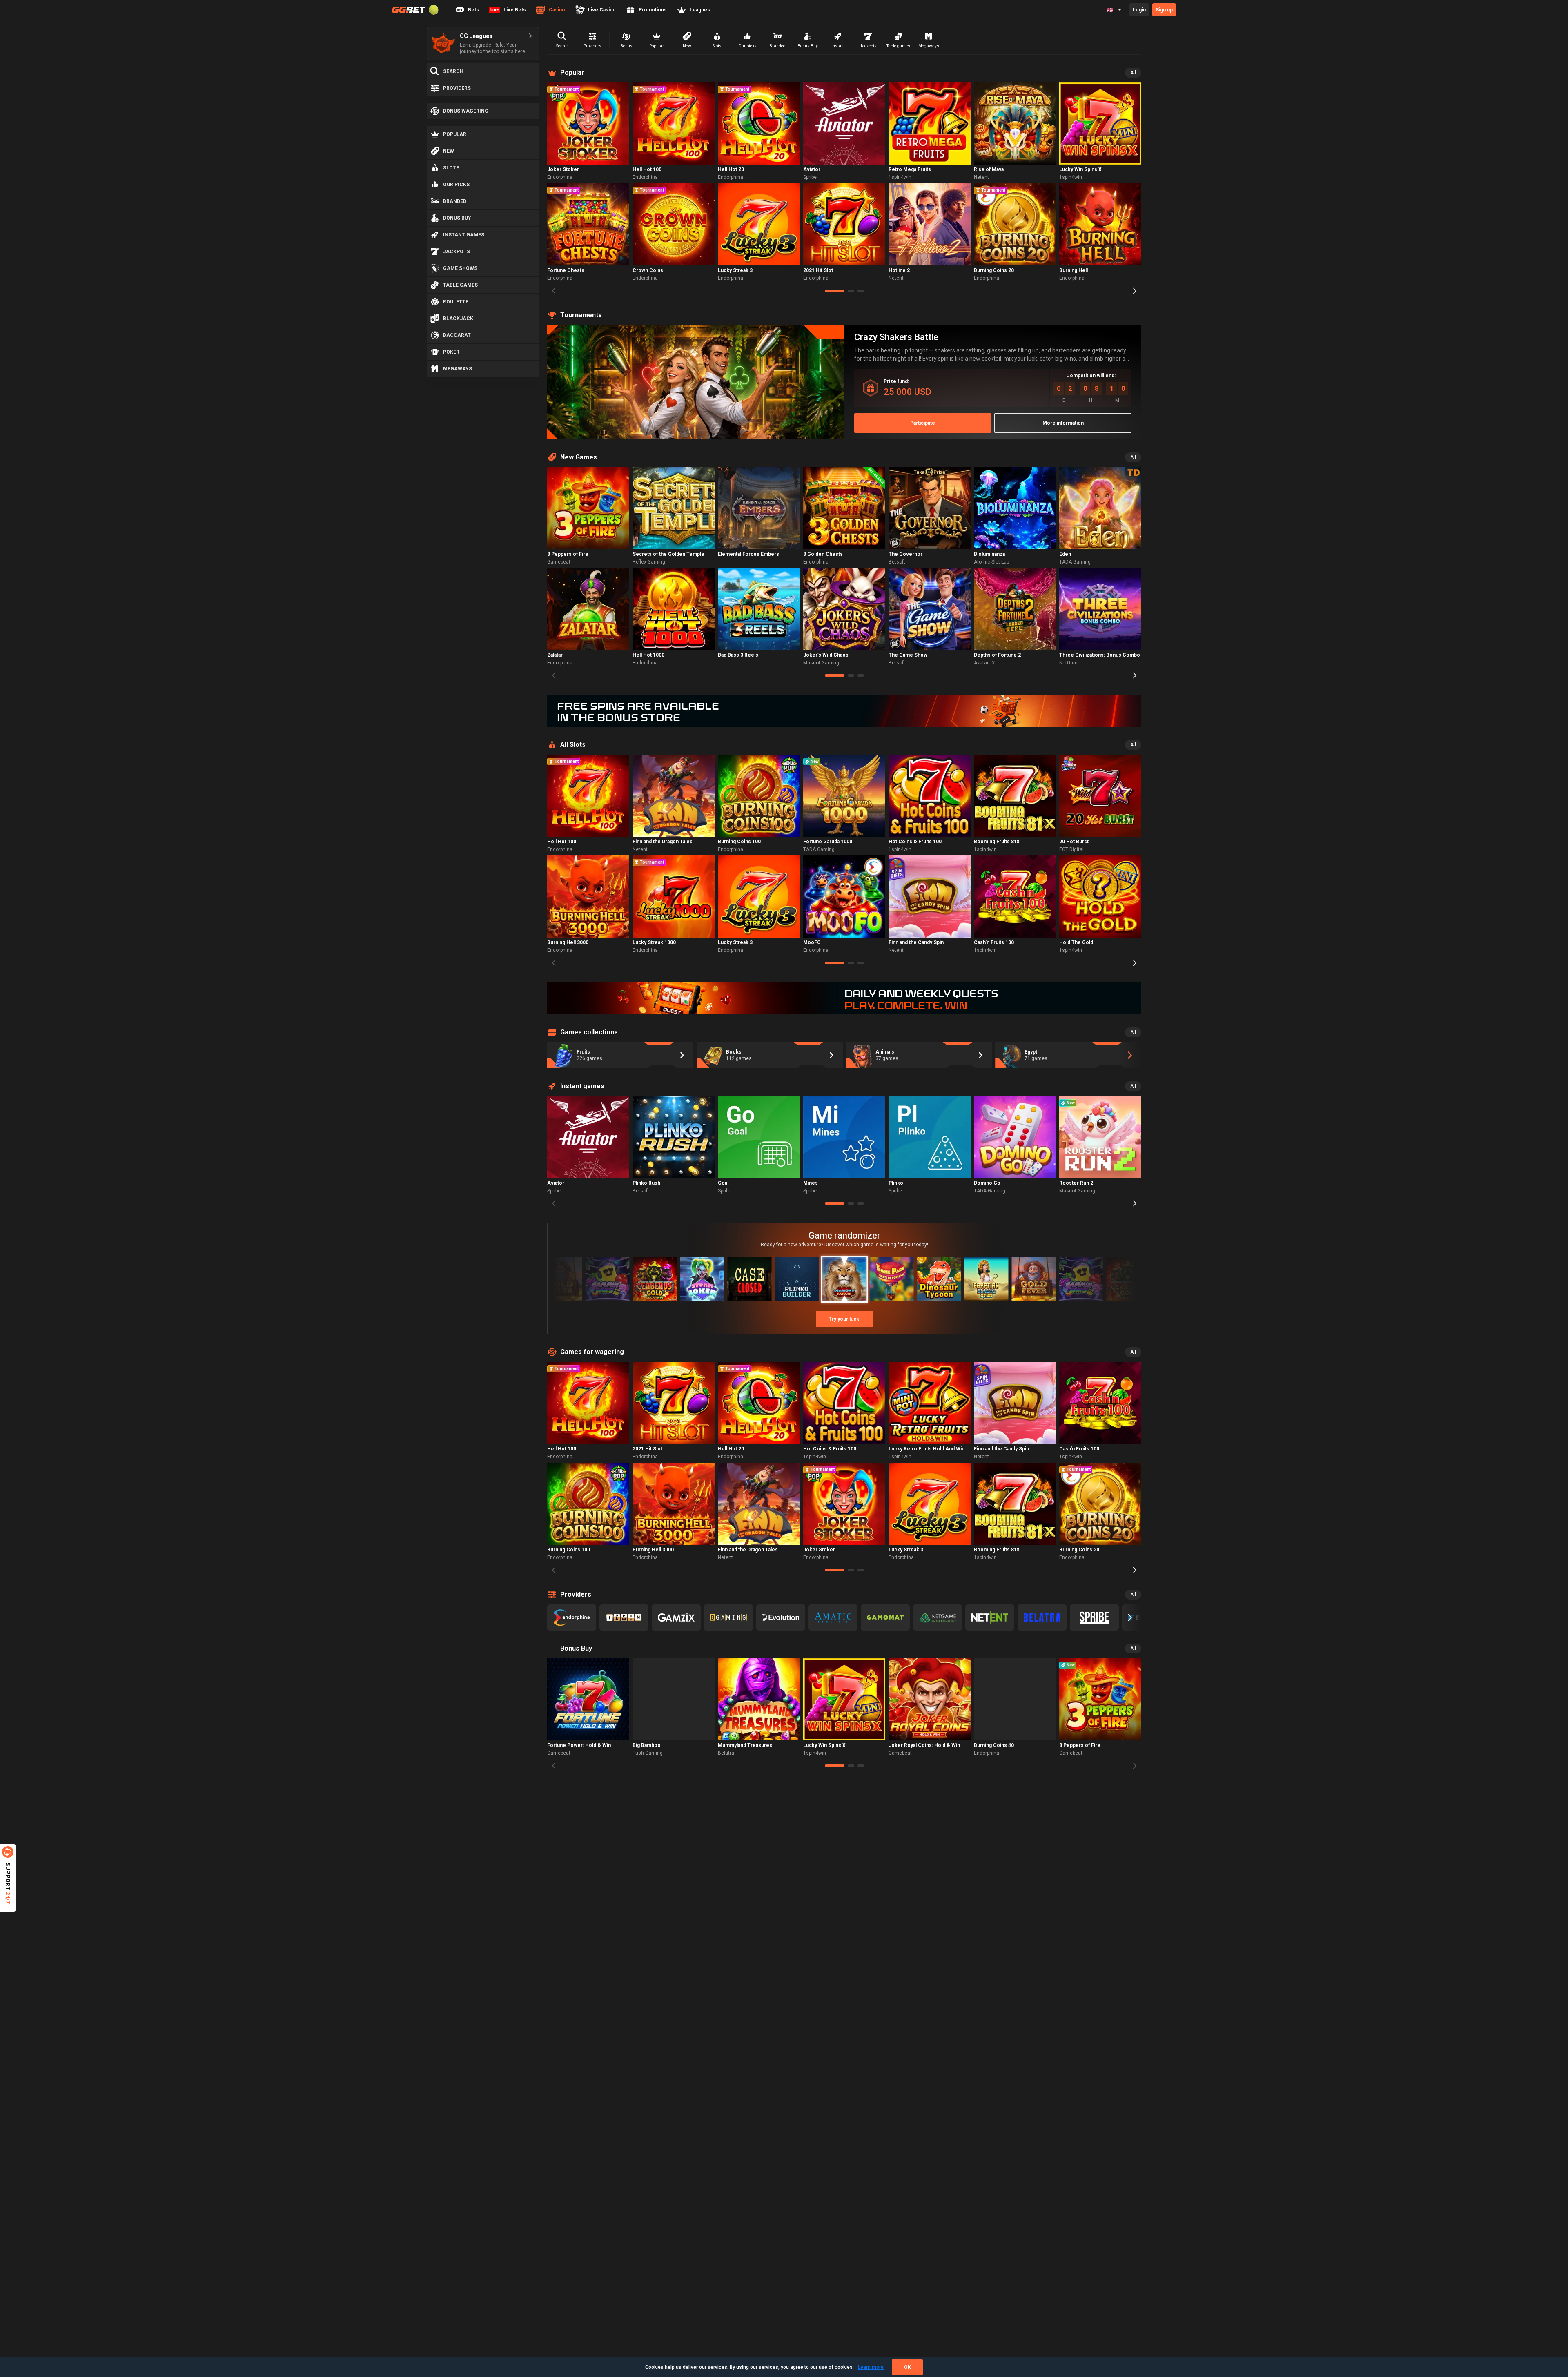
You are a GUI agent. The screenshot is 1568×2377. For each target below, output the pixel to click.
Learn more (871, 2367)
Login (1139, 10)
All (1133, 73)
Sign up (1164, 10)
